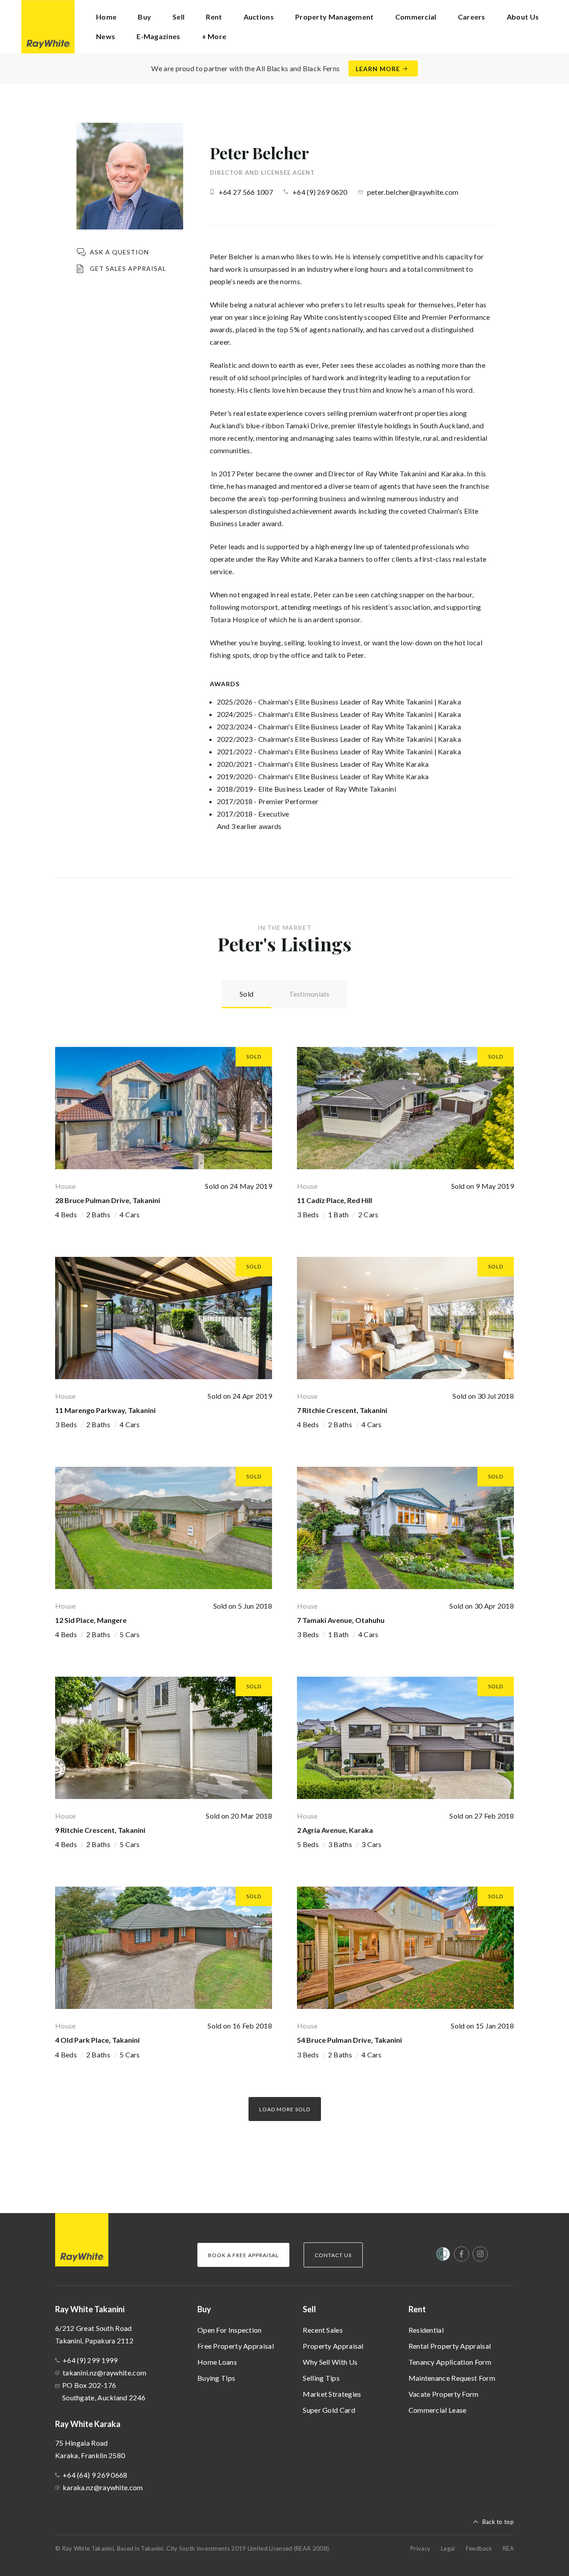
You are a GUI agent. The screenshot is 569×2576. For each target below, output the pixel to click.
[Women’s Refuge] (443, 2256)
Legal (448, 2548)
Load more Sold (285, 2109)
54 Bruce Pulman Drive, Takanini (349, 2040)
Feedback (479, 2548)
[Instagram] (480, 2254)
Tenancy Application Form (450, 2362)
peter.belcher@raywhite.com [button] (413, 192)
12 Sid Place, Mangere (91, 1620)
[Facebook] (461, 2254)
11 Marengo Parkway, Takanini (105, 1410)
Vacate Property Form (444, 2394)
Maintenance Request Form (452, 2378)
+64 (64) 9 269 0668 (95, 2475)
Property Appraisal (333, 2346)
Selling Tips (321, 2378)
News (106, 36)
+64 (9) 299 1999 (90, 2360)
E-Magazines (158, 36)
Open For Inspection (230, 2330)
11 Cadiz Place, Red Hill (335, 1200)
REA (508, 2548)
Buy (204, 2309)
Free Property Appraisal (236, 2346)
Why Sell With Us (330, 2362)
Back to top (498, 2522)
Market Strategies (332, 2394)
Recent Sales (323, 2330)
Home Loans (217, 2362)
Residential (426, 2330)
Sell (309, 2309)
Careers (472, 17)
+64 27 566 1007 (246, 192)
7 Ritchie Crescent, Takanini (342, 1410)
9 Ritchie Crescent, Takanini (100, 1830)
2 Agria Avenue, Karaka (335, 1830)
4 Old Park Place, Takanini (97, 2040)
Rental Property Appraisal (450, 2346)
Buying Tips (216, 2378)
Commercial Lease (438, 2410)
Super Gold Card (329, 2410)
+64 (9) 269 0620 (320, 192)
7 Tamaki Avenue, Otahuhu (341, 1620)
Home (106, 17)
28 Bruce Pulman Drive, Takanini (108, 1200)
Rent (417, 2309)
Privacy (420, 2548)
